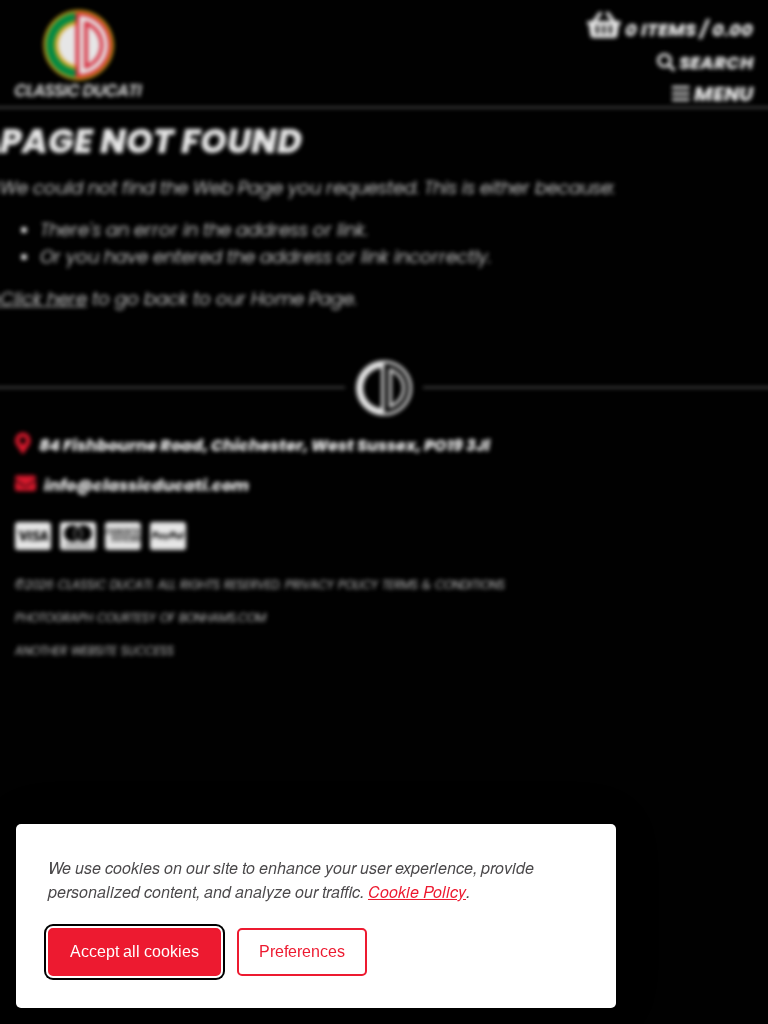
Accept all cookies (134, 951)
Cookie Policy (417, 891)
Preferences (302, 951)
